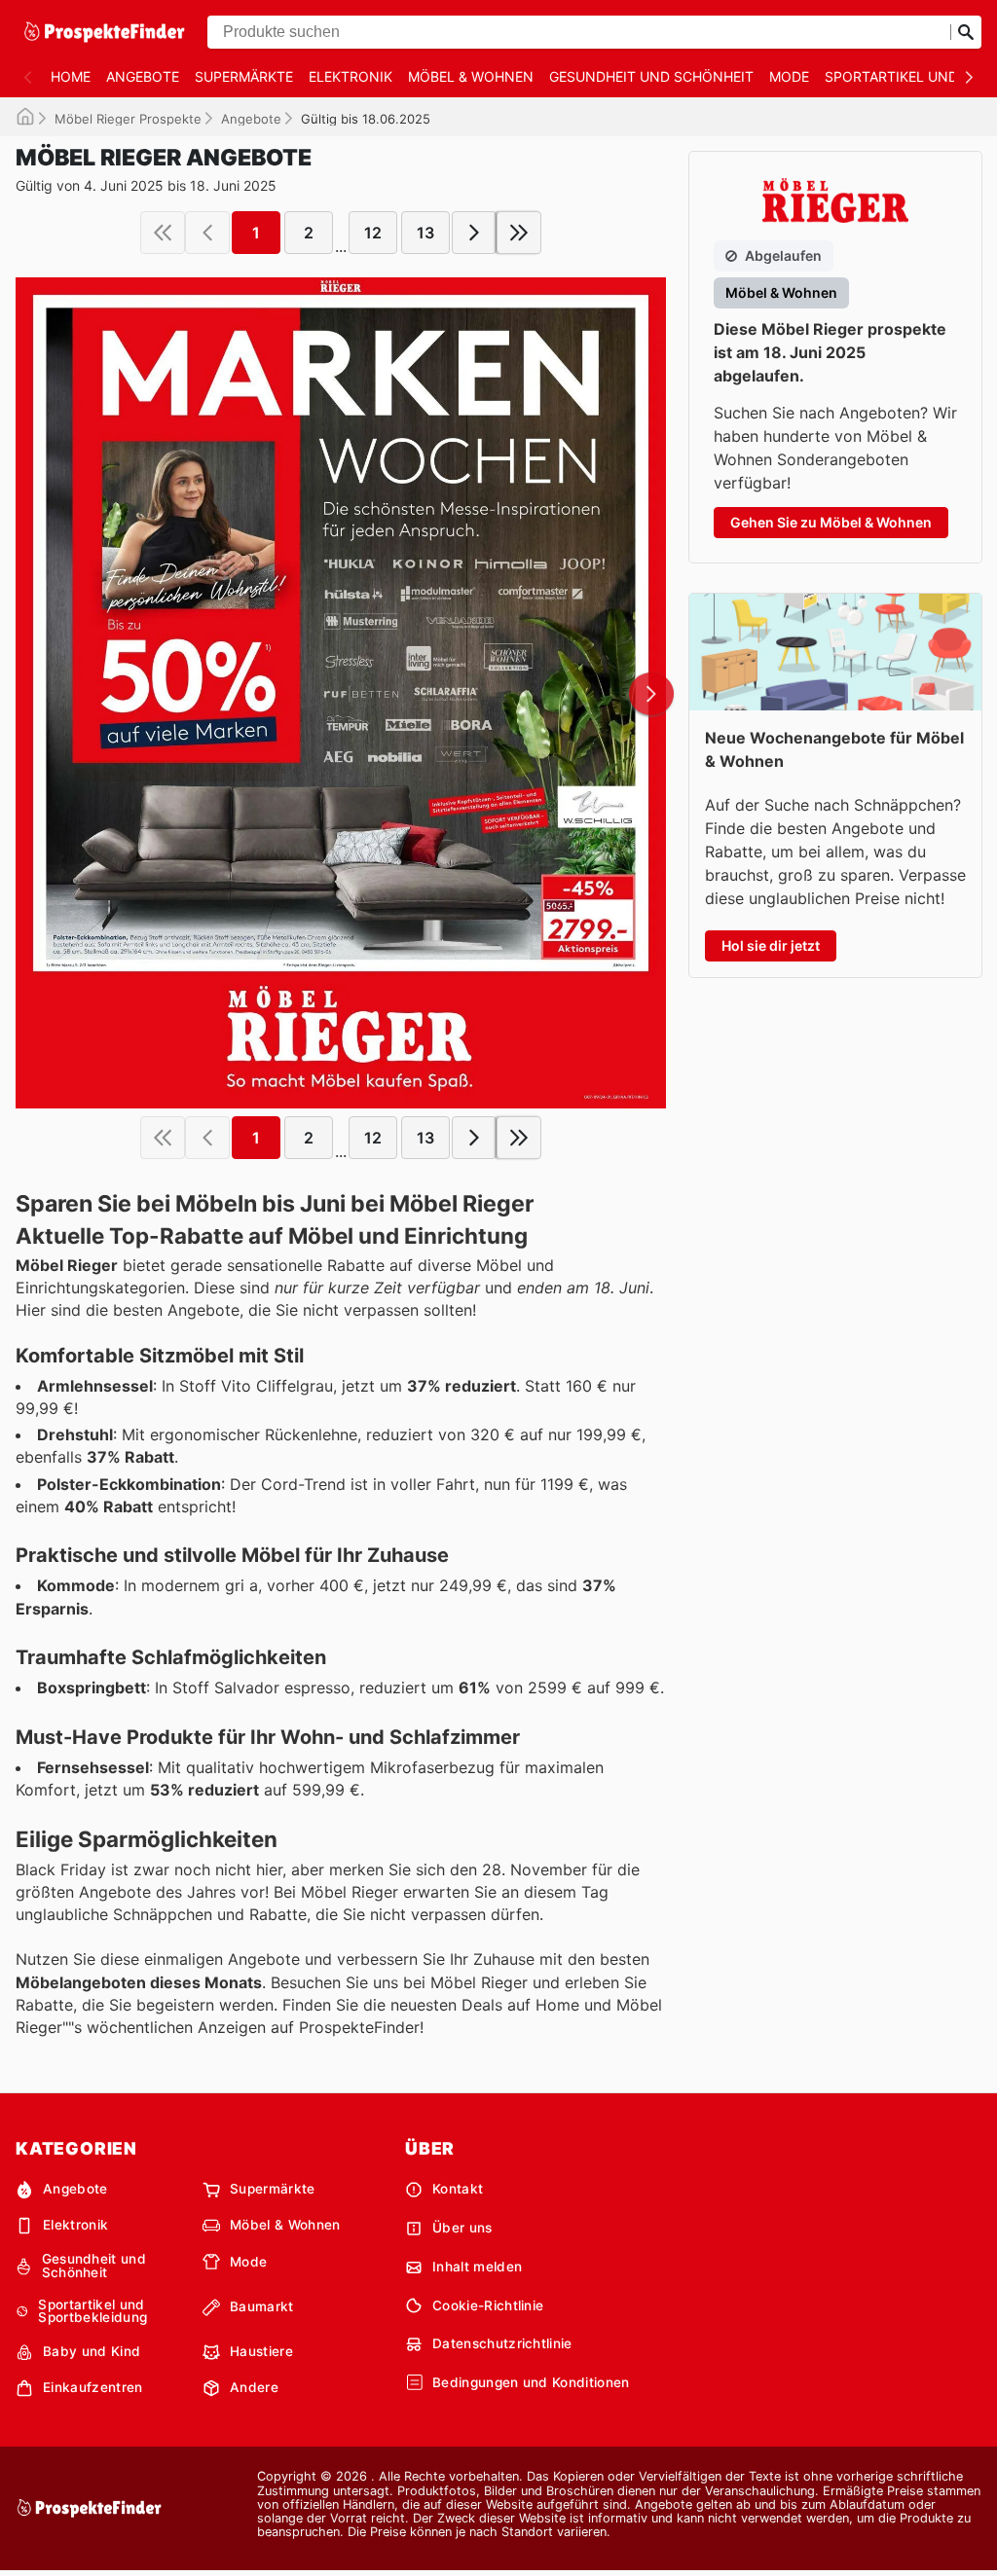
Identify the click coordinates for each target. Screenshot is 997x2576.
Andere (254, 2387)
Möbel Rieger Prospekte (128, 119)
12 (373, 233)
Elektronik (351, 76)
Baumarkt (262, 2306)
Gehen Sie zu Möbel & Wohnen (831, 522)
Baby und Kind (92, 2351)
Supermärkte (244, 76)
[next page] (474, 233)
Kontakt (458, 2189)
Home (71, 76)
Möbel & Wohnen (471, 76)
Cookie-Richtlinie (488, 2305)
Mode (789, 76)
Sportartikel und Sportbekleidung (92, 2312)
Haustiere (261, 2351)
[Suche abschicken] (966, 32)
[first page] (163, 233)
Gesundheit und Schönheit (651, 76)
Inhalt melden (477, 2267)
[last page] (519, 233)
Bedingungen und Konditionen (531, 2382)
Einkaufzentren (92, 2387)
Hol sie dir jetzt (771, 945)
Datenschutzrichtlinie (502, 2343)
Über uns (462, 2228)
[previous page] (207, 233)
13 (425, 233)
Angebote (143, 76)
